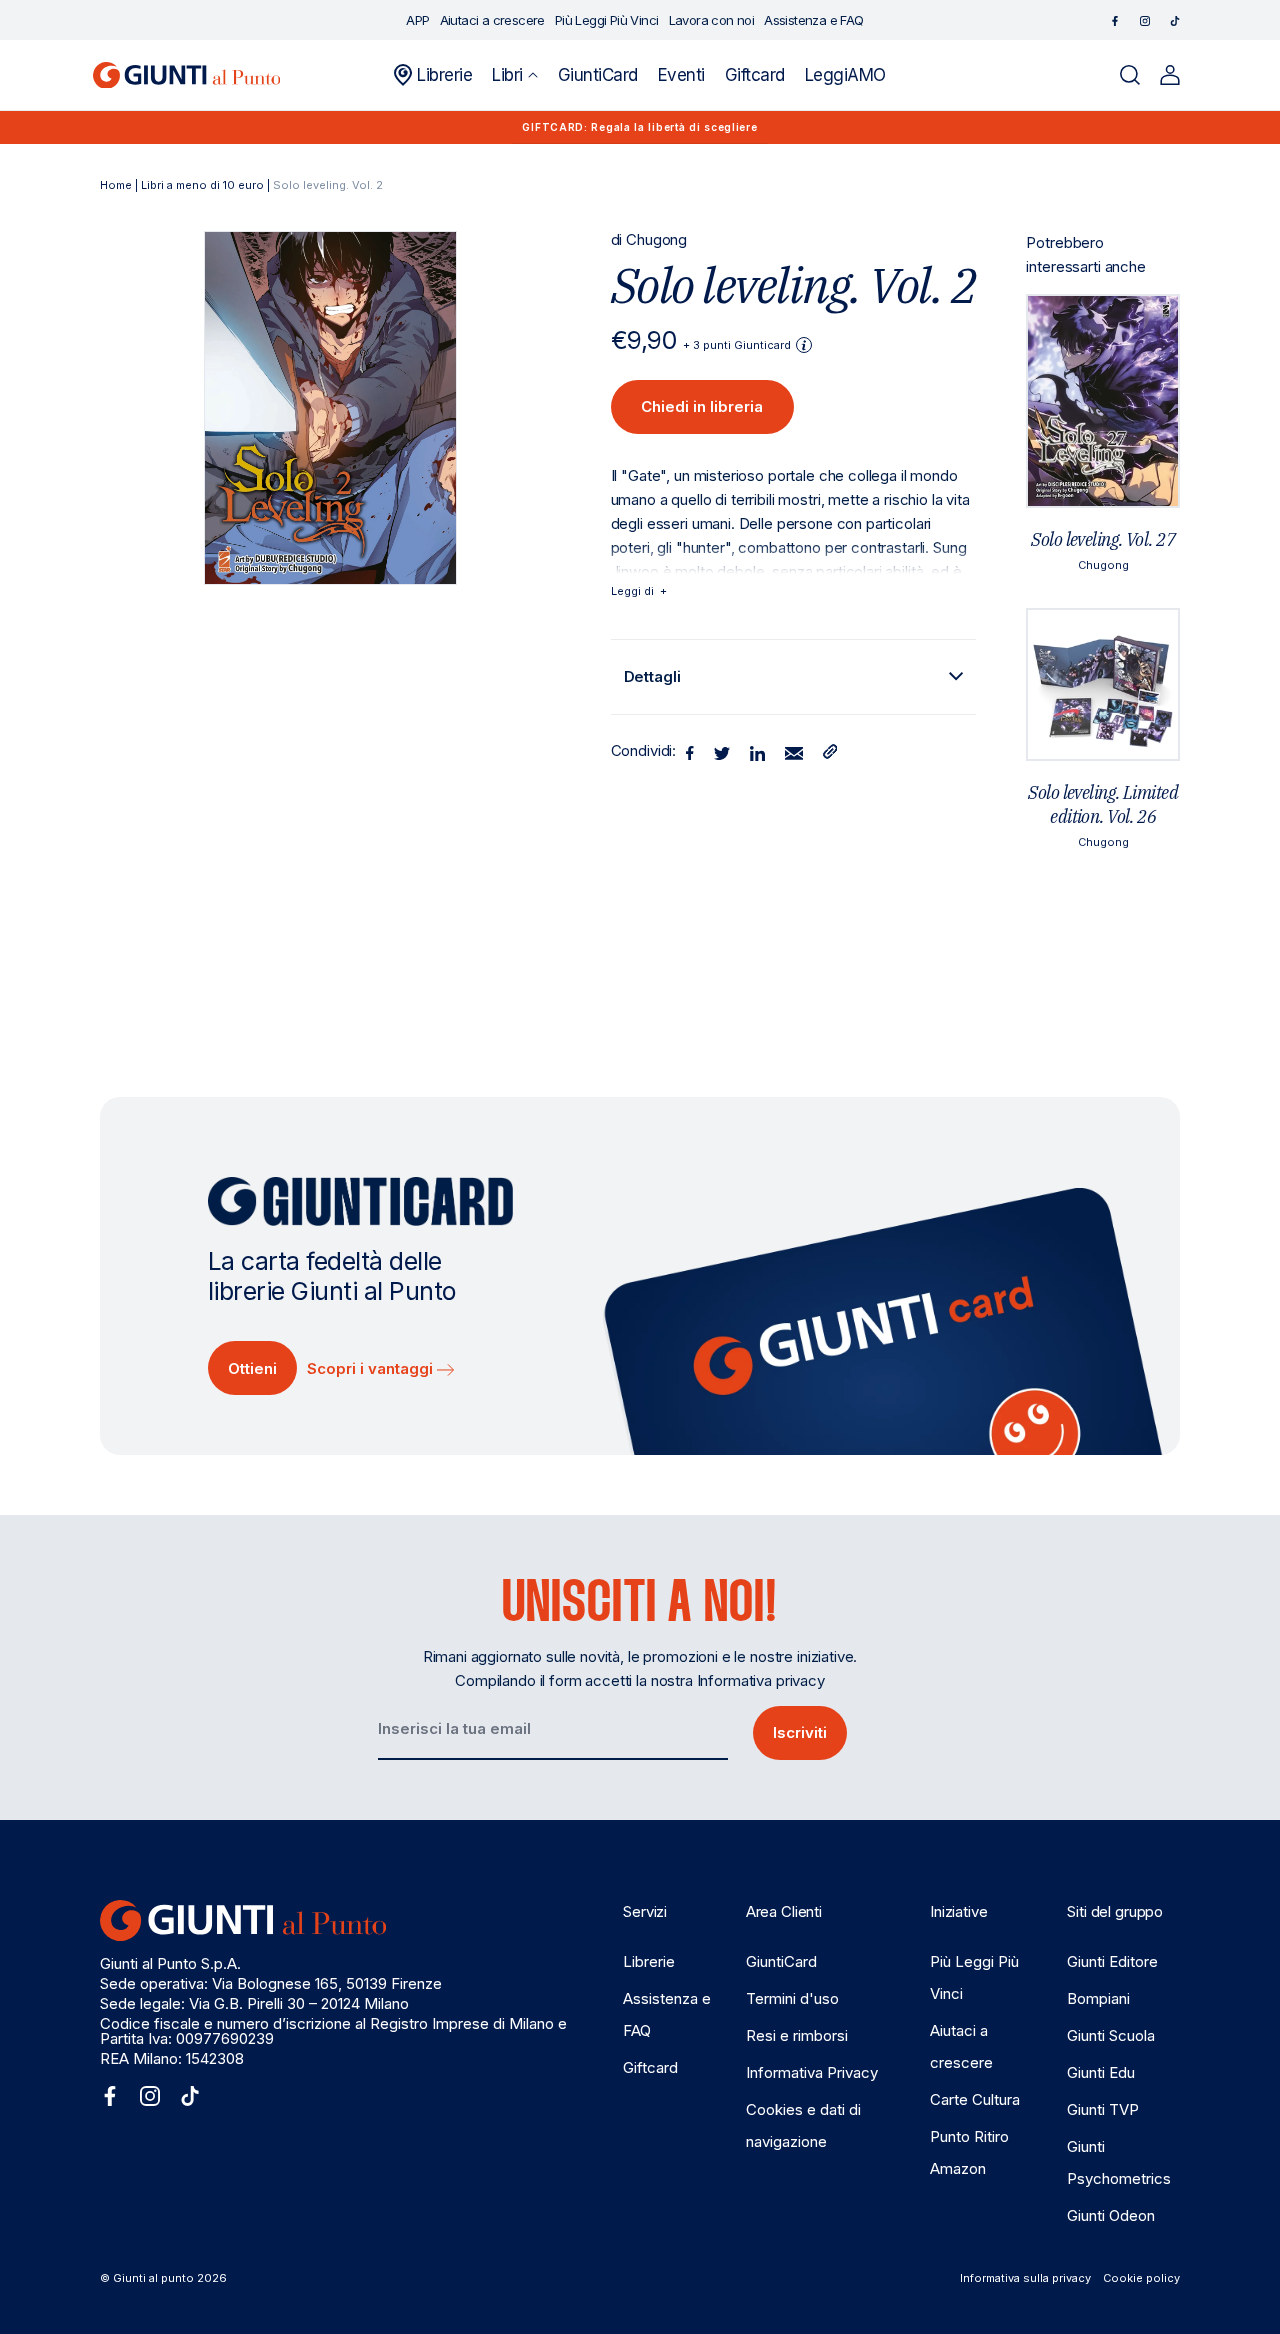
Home (116, 185)
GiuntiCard (781, 1961)
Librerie (649, 1961)
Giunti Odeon (1111, 2215)
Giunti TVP (1103, 2109)
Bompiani (1098, 1998)
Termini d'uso (792, 1998)
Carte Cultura (975, 2099)
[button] (514, 75)
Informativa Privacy (812, 2072)
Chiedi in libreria (702, 406)
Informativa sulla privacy (1025, 2278)
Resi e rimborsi (797, 2035)
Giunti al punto (153, 2278)
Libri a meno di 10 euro (202, 185)
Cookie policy (1141, 2278)
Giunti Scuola (1111, 2035)
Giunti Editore (1112, 1961)
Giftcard (650, 2067)
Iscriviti (800, 1732)
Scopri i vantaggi (372, 1368)
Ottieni (252, 1368)
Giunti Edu (1101, 2072)
